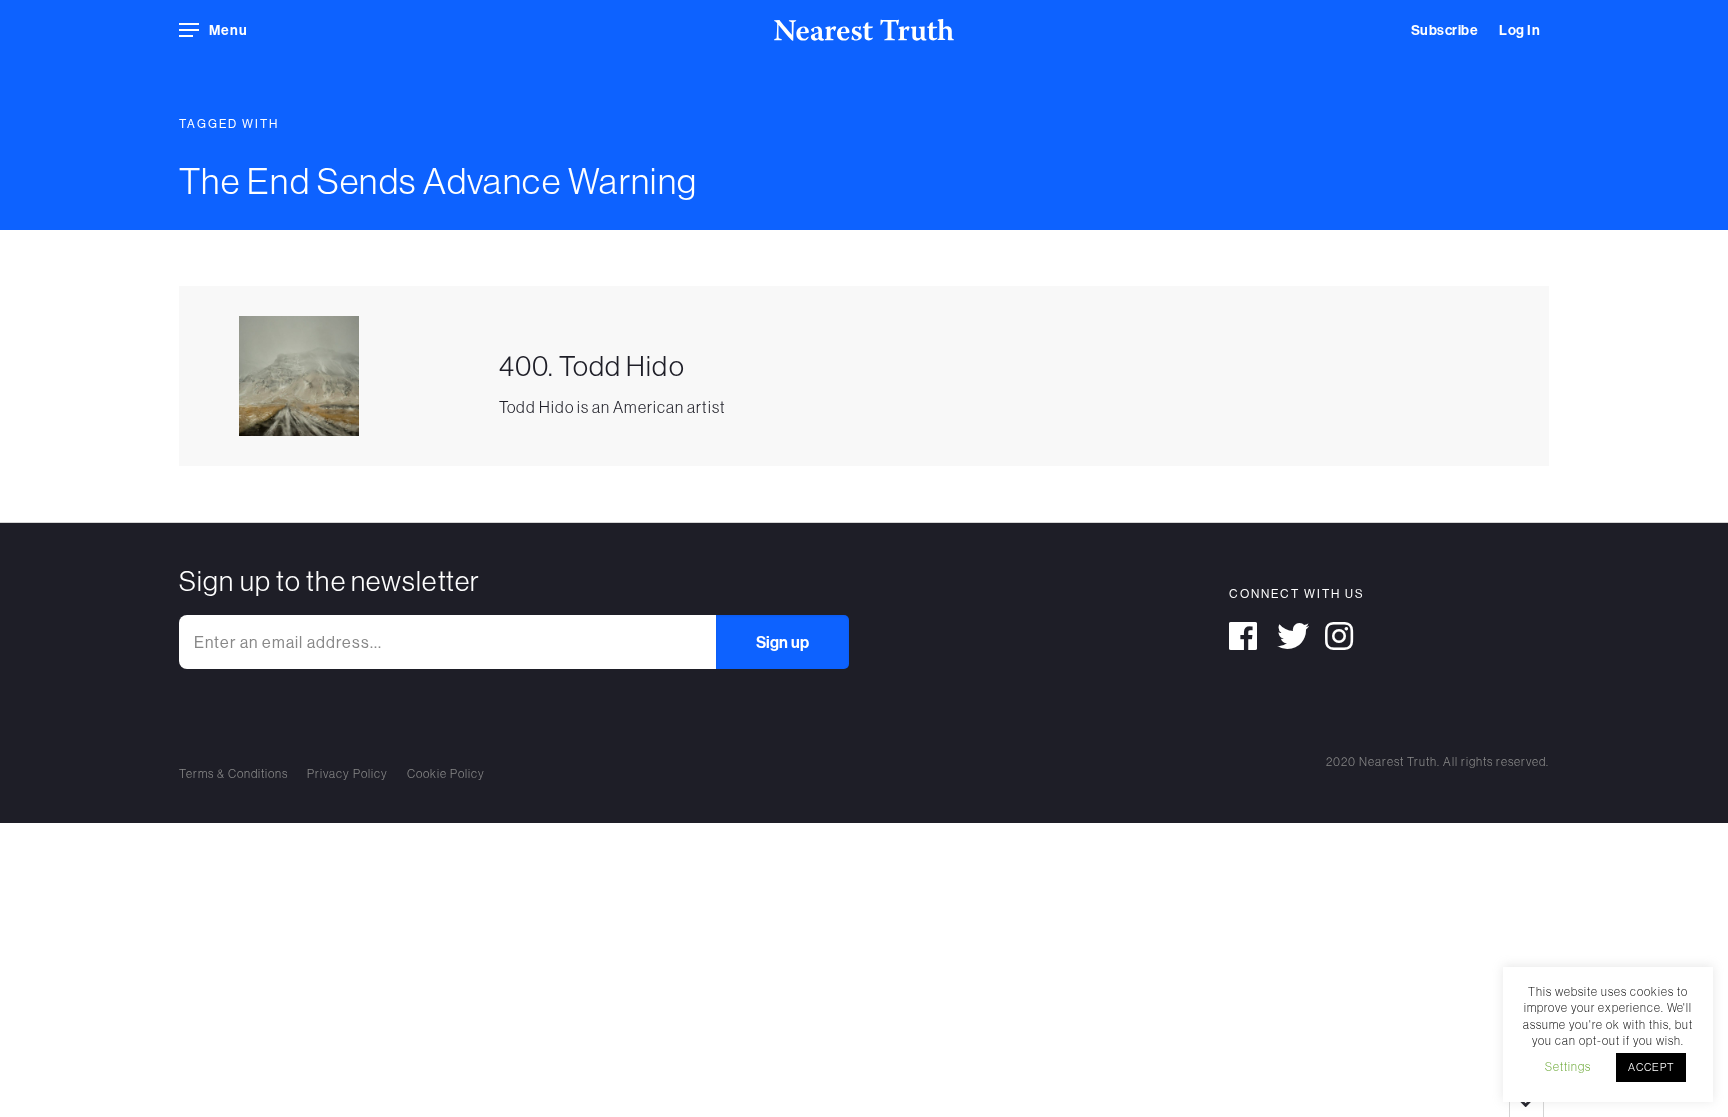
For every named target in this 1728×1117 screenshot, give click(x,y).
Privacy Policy (347, 773)
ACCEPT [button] (1651, 1067)
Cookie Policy (446, 773)
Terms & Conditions (233, 773)
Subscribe (1445, 30)
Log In (1519, 30)
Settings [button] (1568, 1066)
